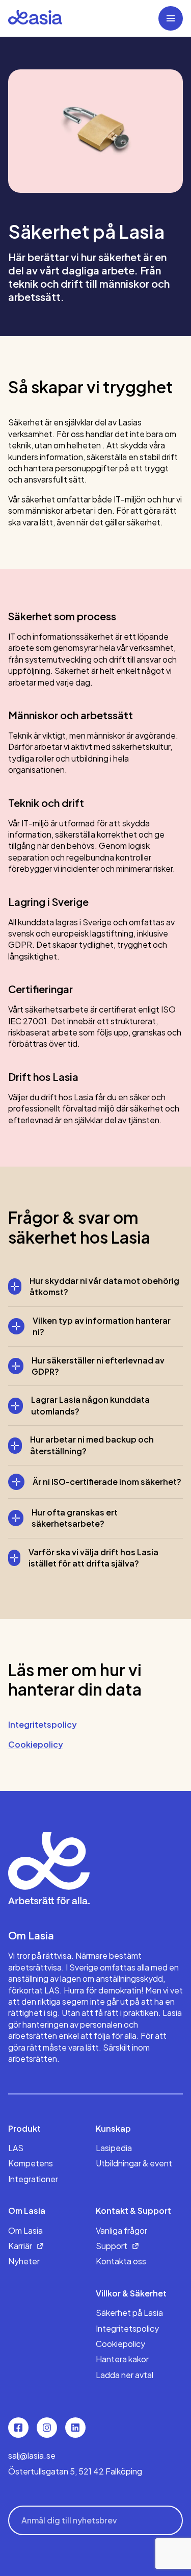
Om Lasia (25, 2230)
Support (112, 2246)
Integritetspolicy (127, 2328)
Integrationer (33, 2179)
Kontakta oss (121, 2261)
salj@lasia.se (32, 2455)
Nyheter (24, 2261)
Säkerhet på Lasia (129, 2313)
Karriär (20, 2246)
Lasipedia (114, 2148)
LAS (16, 2148)
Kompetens (31, 2163)
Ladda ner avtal (125, 2375)
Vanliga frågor (121, 2230)
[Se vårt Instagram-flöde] (47, 2428)
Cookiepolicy (120, 2344)
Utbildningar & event (134, 2163)
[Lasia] (35, 18)
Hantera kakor (122, 2359)
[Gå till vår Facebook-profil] (18, 2428)
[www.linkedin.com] (75, 2428)
